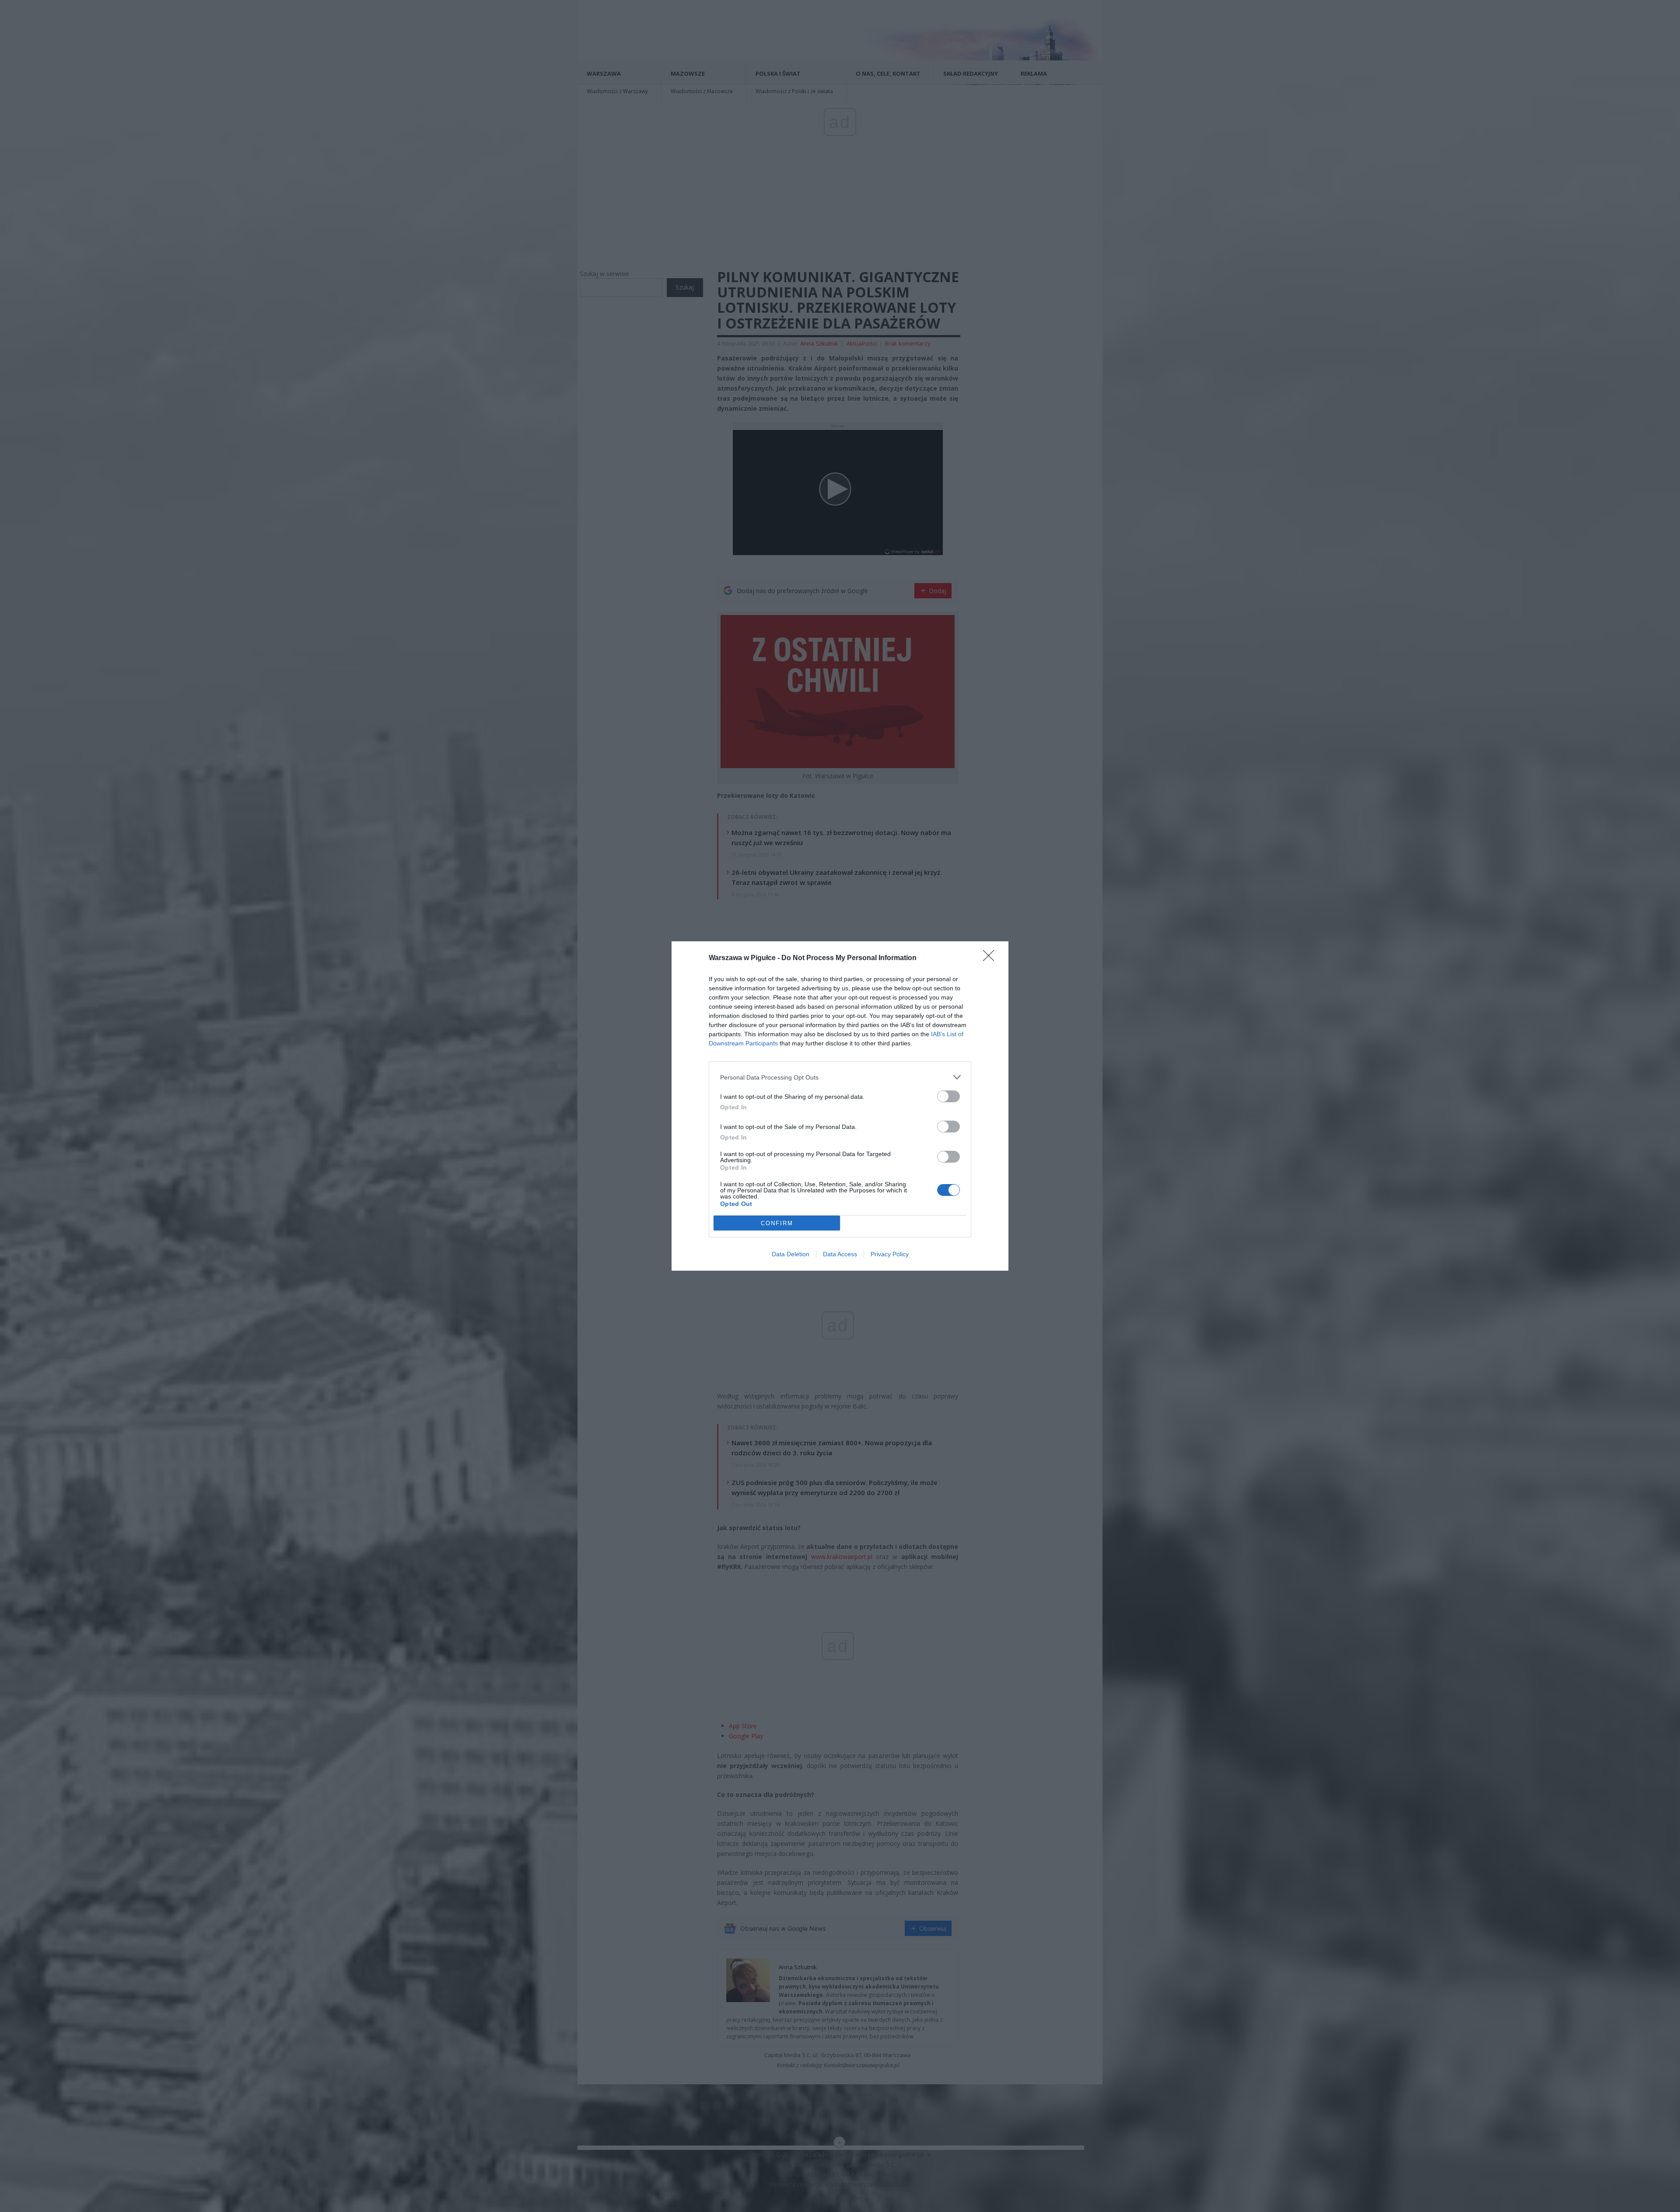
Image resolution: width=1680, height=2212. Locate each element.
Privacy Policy (890, 1254)
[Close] (991, 958)
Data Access (840, 1254)
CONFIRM (777, 1223)
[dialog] (840, 1106)
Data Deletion (791, 1254)
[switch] (948, 1096)
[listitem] (840, 1077)
